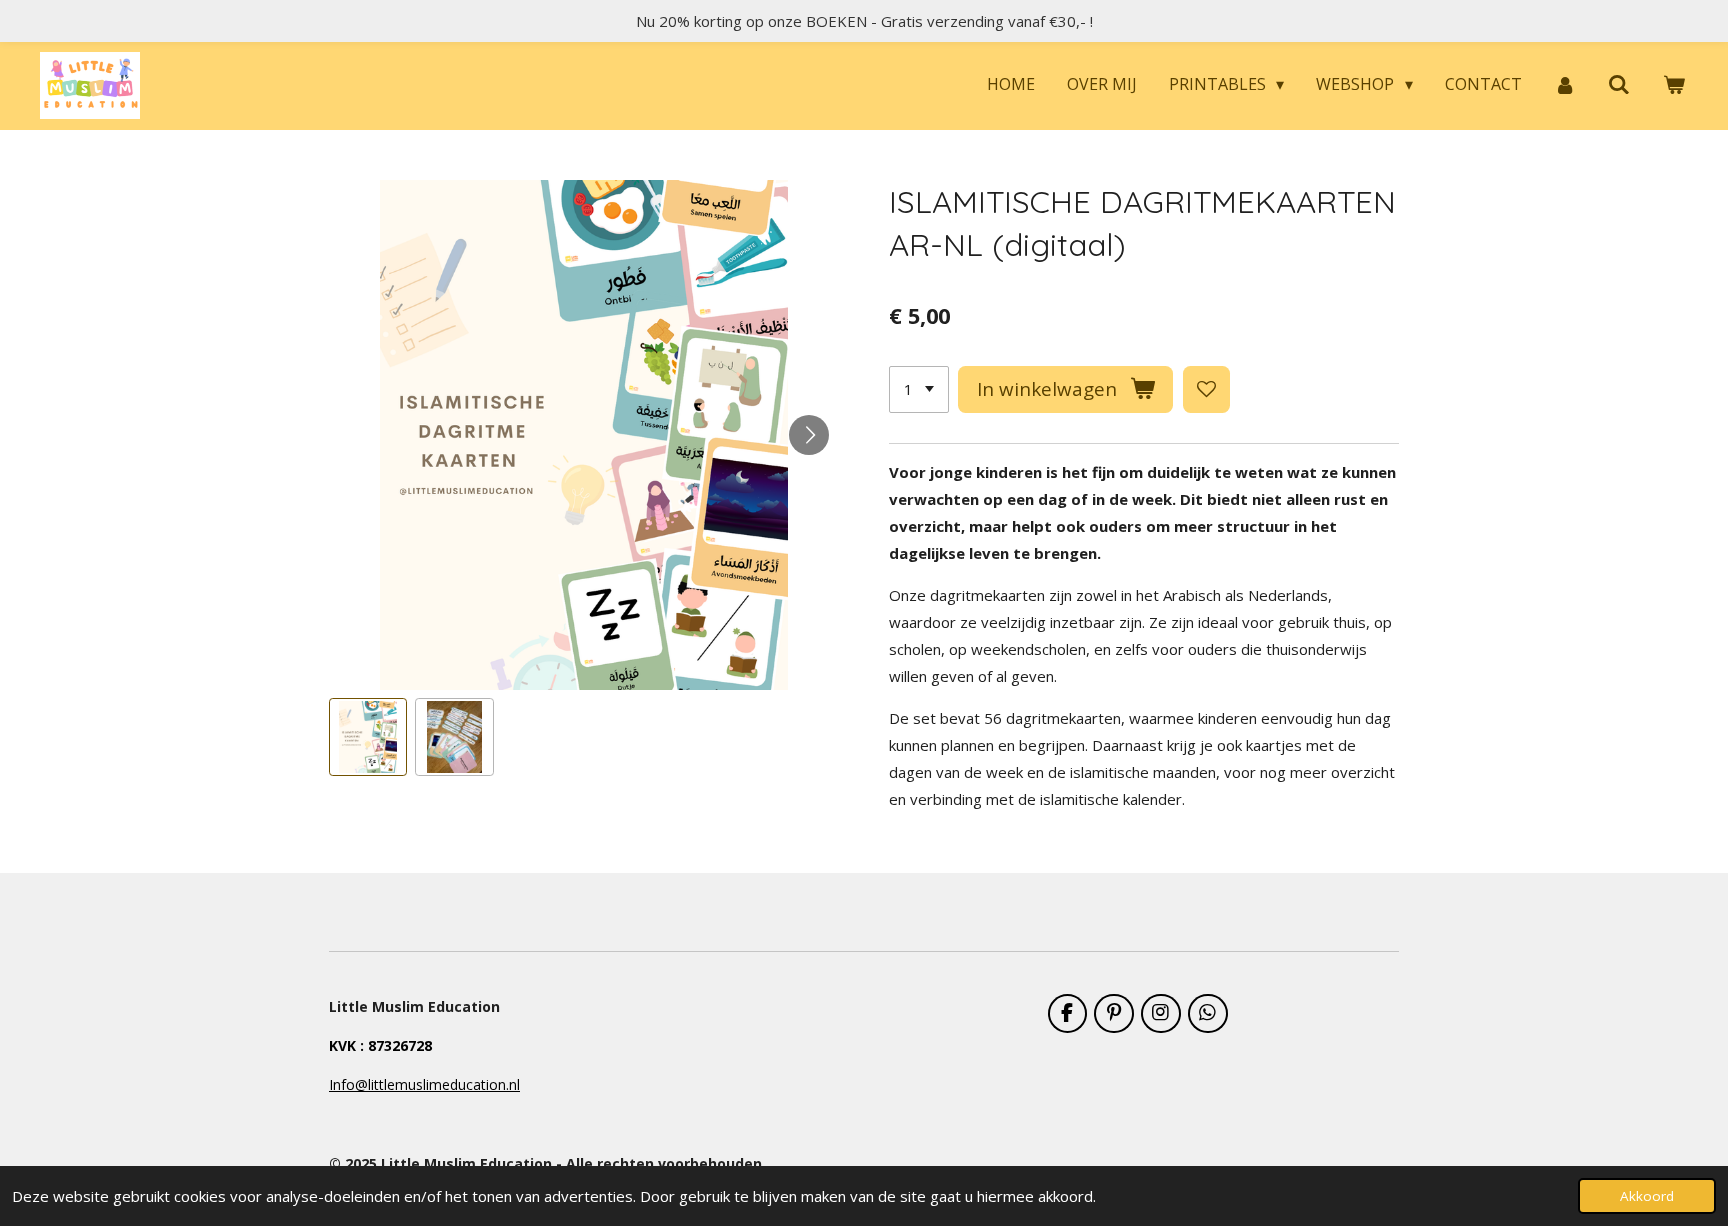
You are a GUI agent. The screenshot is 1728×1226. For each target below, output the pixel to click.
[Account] (1565, 84)
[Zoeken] (1619, 84)
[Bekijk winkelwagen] (1674, 84)
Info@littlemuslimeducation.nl (424, 1084)
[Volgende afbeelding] (809, 435)
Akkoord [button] (1647, 1196)
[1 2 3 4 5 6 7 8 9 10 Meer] (919, 389)
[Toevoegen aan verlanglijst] (1206, 389)
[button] (368, 737)
